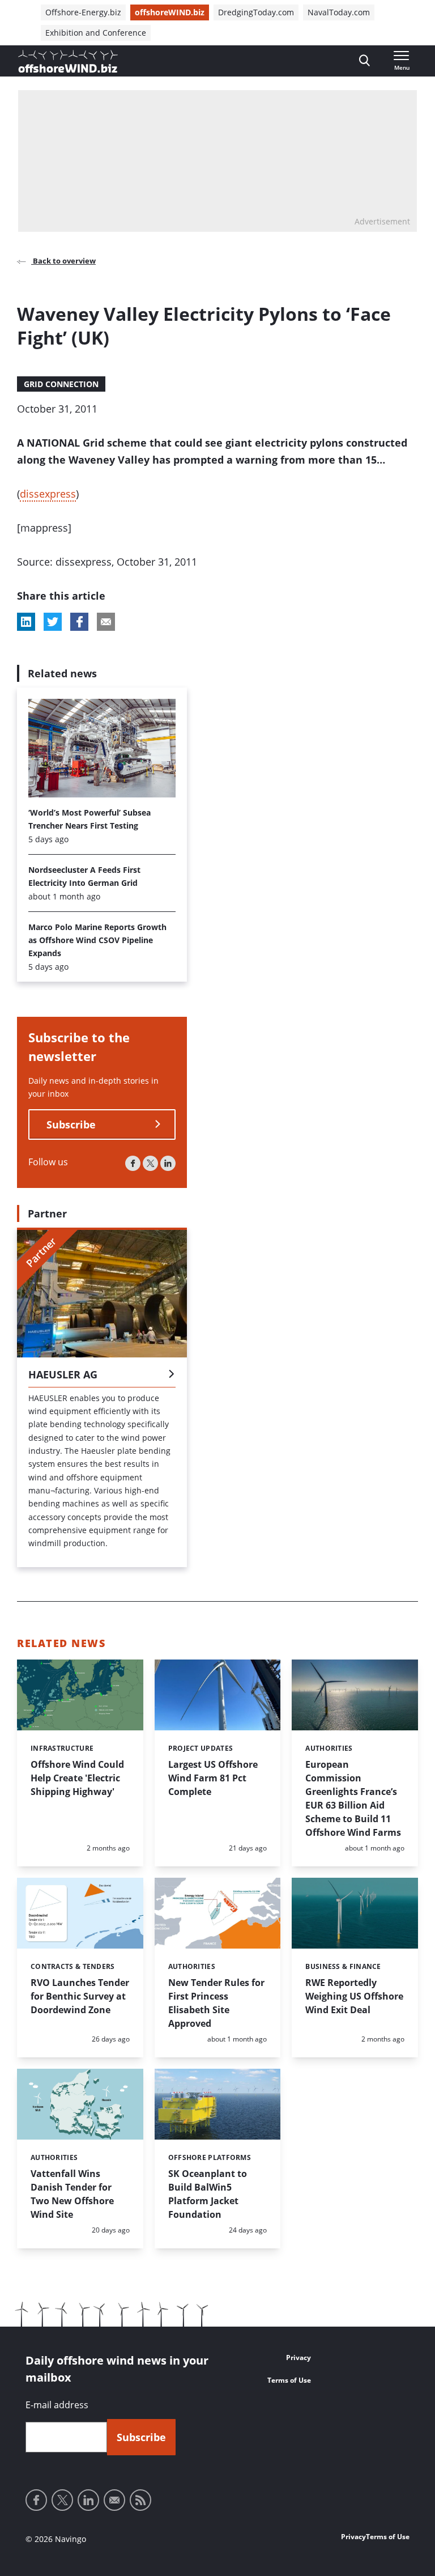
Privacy (298, 2358)
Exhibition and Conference (96, 33)
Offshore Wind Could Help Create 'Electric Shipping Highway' (77, 1778)
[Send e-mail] (114, 2500)
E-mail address (57, 2405)
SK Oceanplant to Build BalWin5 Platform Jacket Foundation (208, 2194)
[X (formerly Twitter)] (150, 1163)
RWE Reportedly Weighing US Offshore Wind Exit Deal (354, 1996)
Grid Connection (61, 384)
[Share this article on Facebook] (79, 622)
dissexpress (48, 494)
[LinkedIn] (168, 1163)
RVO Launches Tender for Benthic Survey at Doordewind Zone (80, 1996)
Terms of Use (289, 2380)
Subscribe (71, 1124)
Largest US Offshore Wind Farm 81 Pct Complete (213, 1778)
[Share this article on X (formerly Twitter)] (53, 622)
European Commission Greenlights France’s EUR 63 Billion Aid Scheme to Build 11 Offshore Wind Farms (353, 1798)
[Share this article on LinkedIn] (26, 622)
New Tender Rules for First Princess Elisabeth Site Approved (216, 2003)
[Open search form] (364, 61)
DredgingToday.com (256, 12)
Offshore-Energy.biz (83, 12)
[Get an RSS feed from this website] (140, 2500)
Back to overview (63, 261)
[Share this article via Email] (106, 622)
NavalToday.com (339, 12)
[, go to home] (68, 61)
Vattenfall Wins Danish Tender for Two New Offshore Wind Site (72, 2194)
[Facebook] (133, 1163)
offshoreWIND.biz (170, 12)
